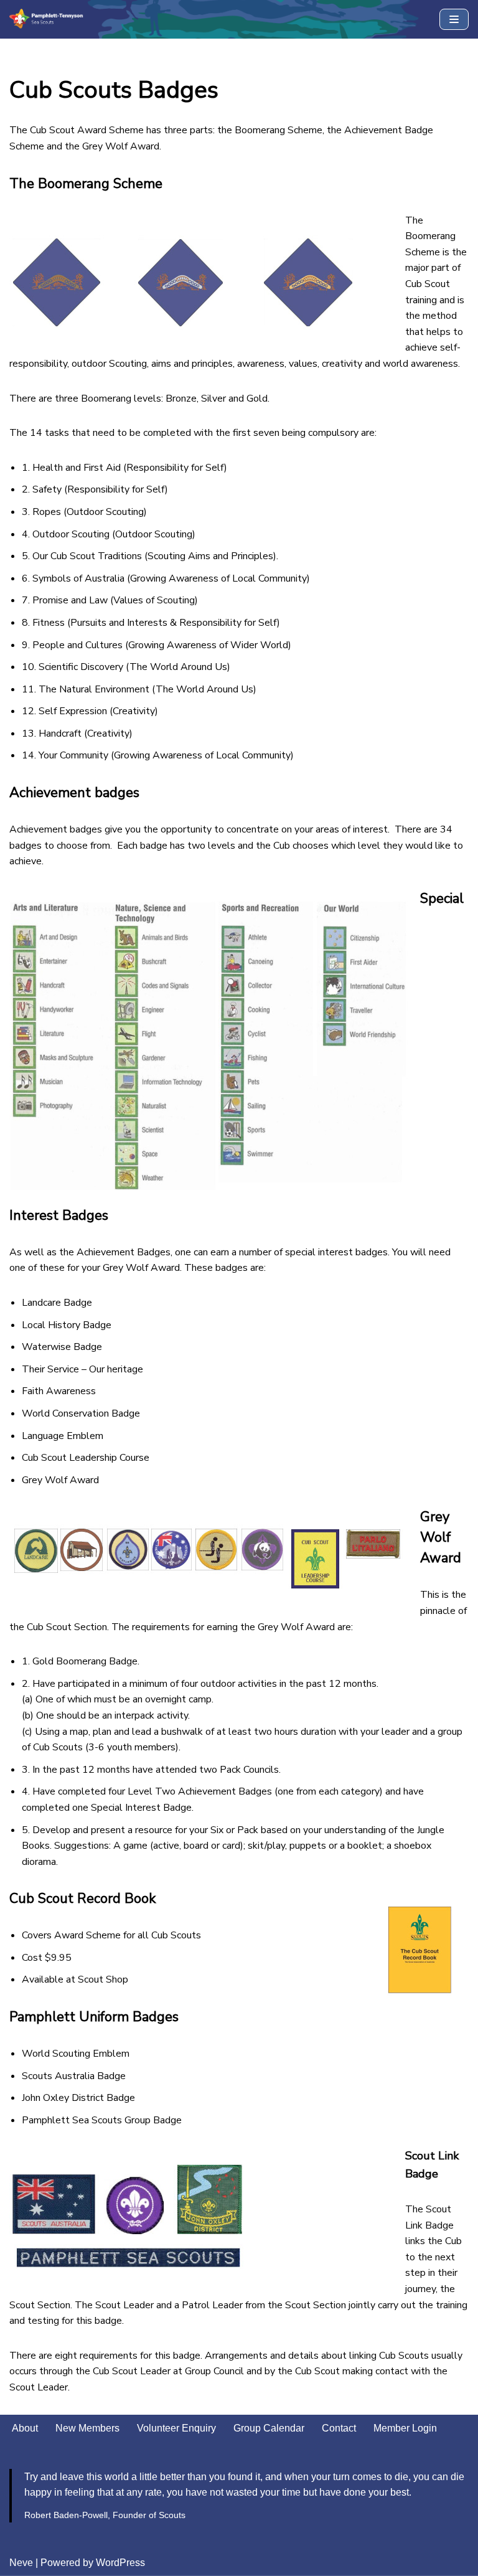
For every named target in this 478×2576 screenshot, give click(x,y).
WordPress (120, 2563)
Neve (21, 2563)
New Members (87, 2428)
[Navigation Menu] (454, 19)
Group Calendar (269, 2428)
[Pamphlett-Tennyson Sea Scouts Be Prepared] (47, 19)
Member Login (405, 2428)
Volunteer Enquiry (176, 2428)
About (25, 2428)
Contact (339, 2428)
